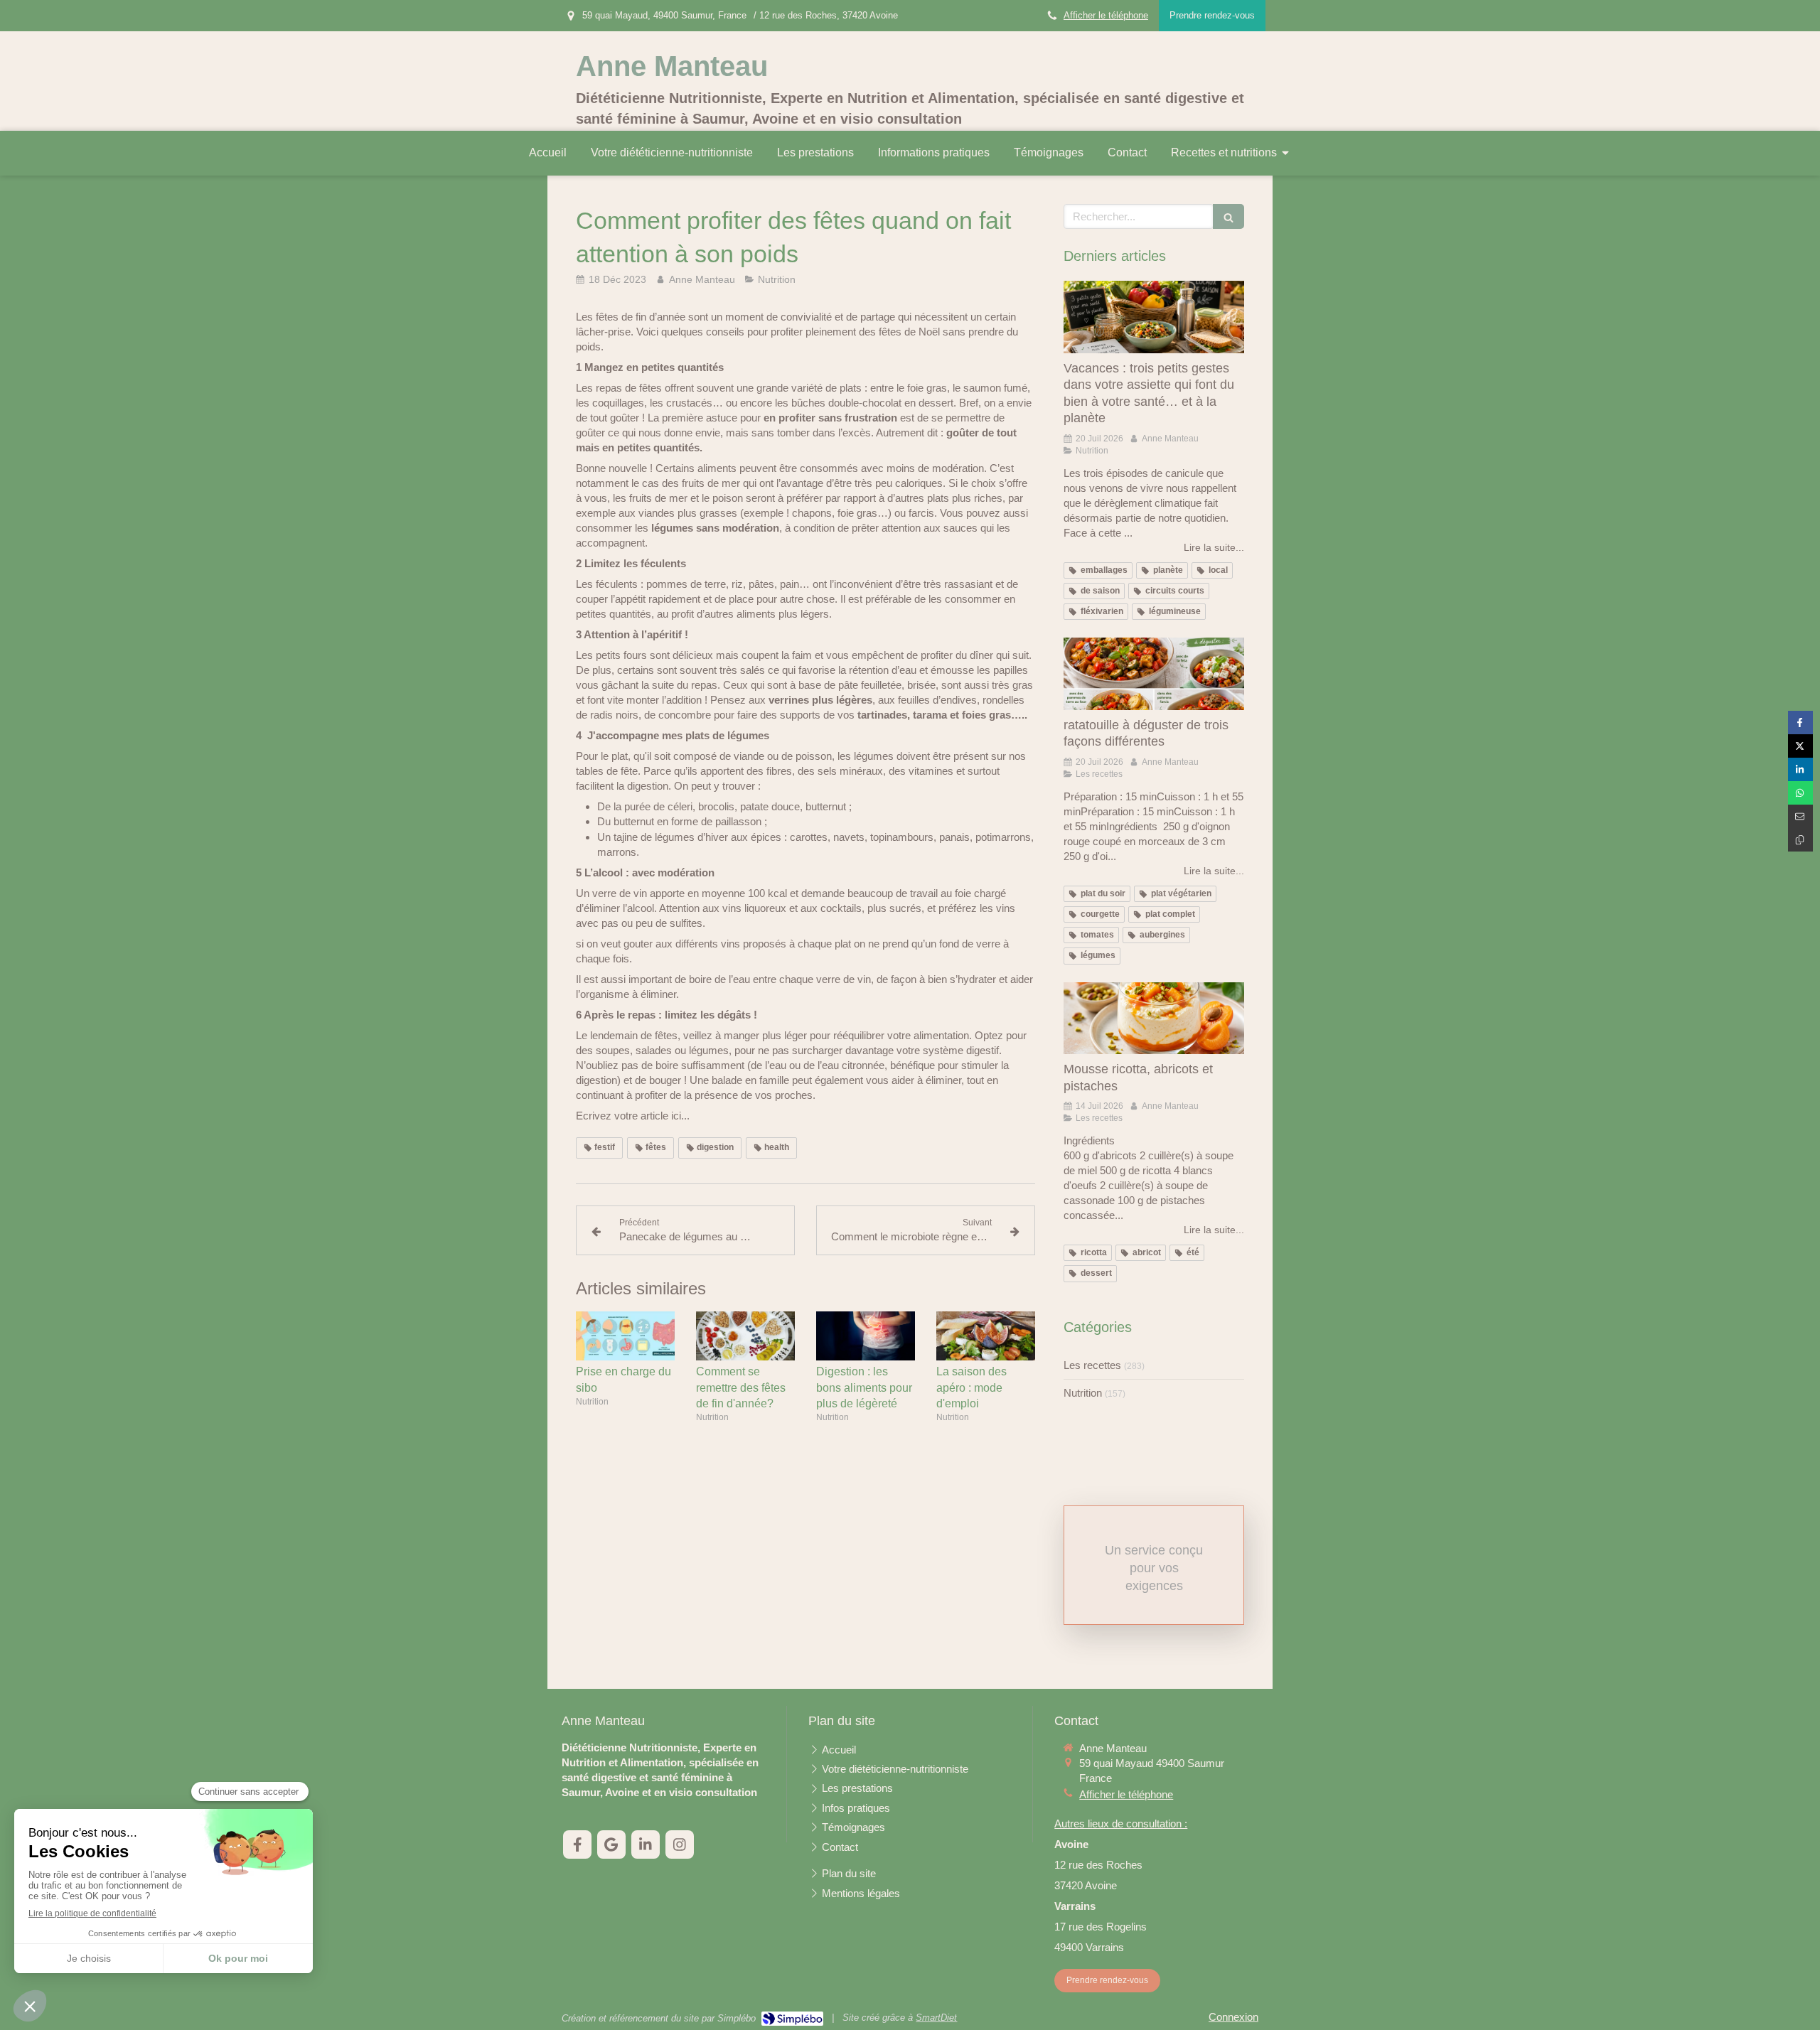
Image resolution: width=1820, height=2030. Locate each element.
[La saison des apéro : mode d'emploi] (986, 1336)
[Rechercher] (1228, 216)
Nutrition (1083, 1393)
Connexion (1233, 2017)
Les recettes (1092, 1365)
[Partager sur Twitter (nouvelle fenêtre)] (1800, 746)
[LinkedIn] (646, 1844)
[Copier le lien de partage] (1800, 840)
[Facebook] (577, 1844)
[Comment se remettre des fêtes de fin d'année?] (745, 1336)
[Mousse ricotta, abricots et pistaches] (1154, 1019)
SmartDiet (936, 2018)
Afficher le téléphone (1106, 15)
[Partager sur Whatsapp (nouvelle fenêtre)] (1800, 793)
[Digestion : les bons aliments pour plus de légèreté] (866, 1336)
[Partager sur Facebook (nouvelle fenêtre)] (1800, 723)
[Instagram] (680, 1844)
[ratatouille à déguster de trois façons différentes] (1154, 674)
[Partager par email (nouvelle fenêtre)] (1800, 816)
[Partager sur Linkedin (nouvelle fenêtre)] (1800, 769)
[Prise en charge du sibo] (625, 1336)
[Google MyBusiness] (611, 1844)
